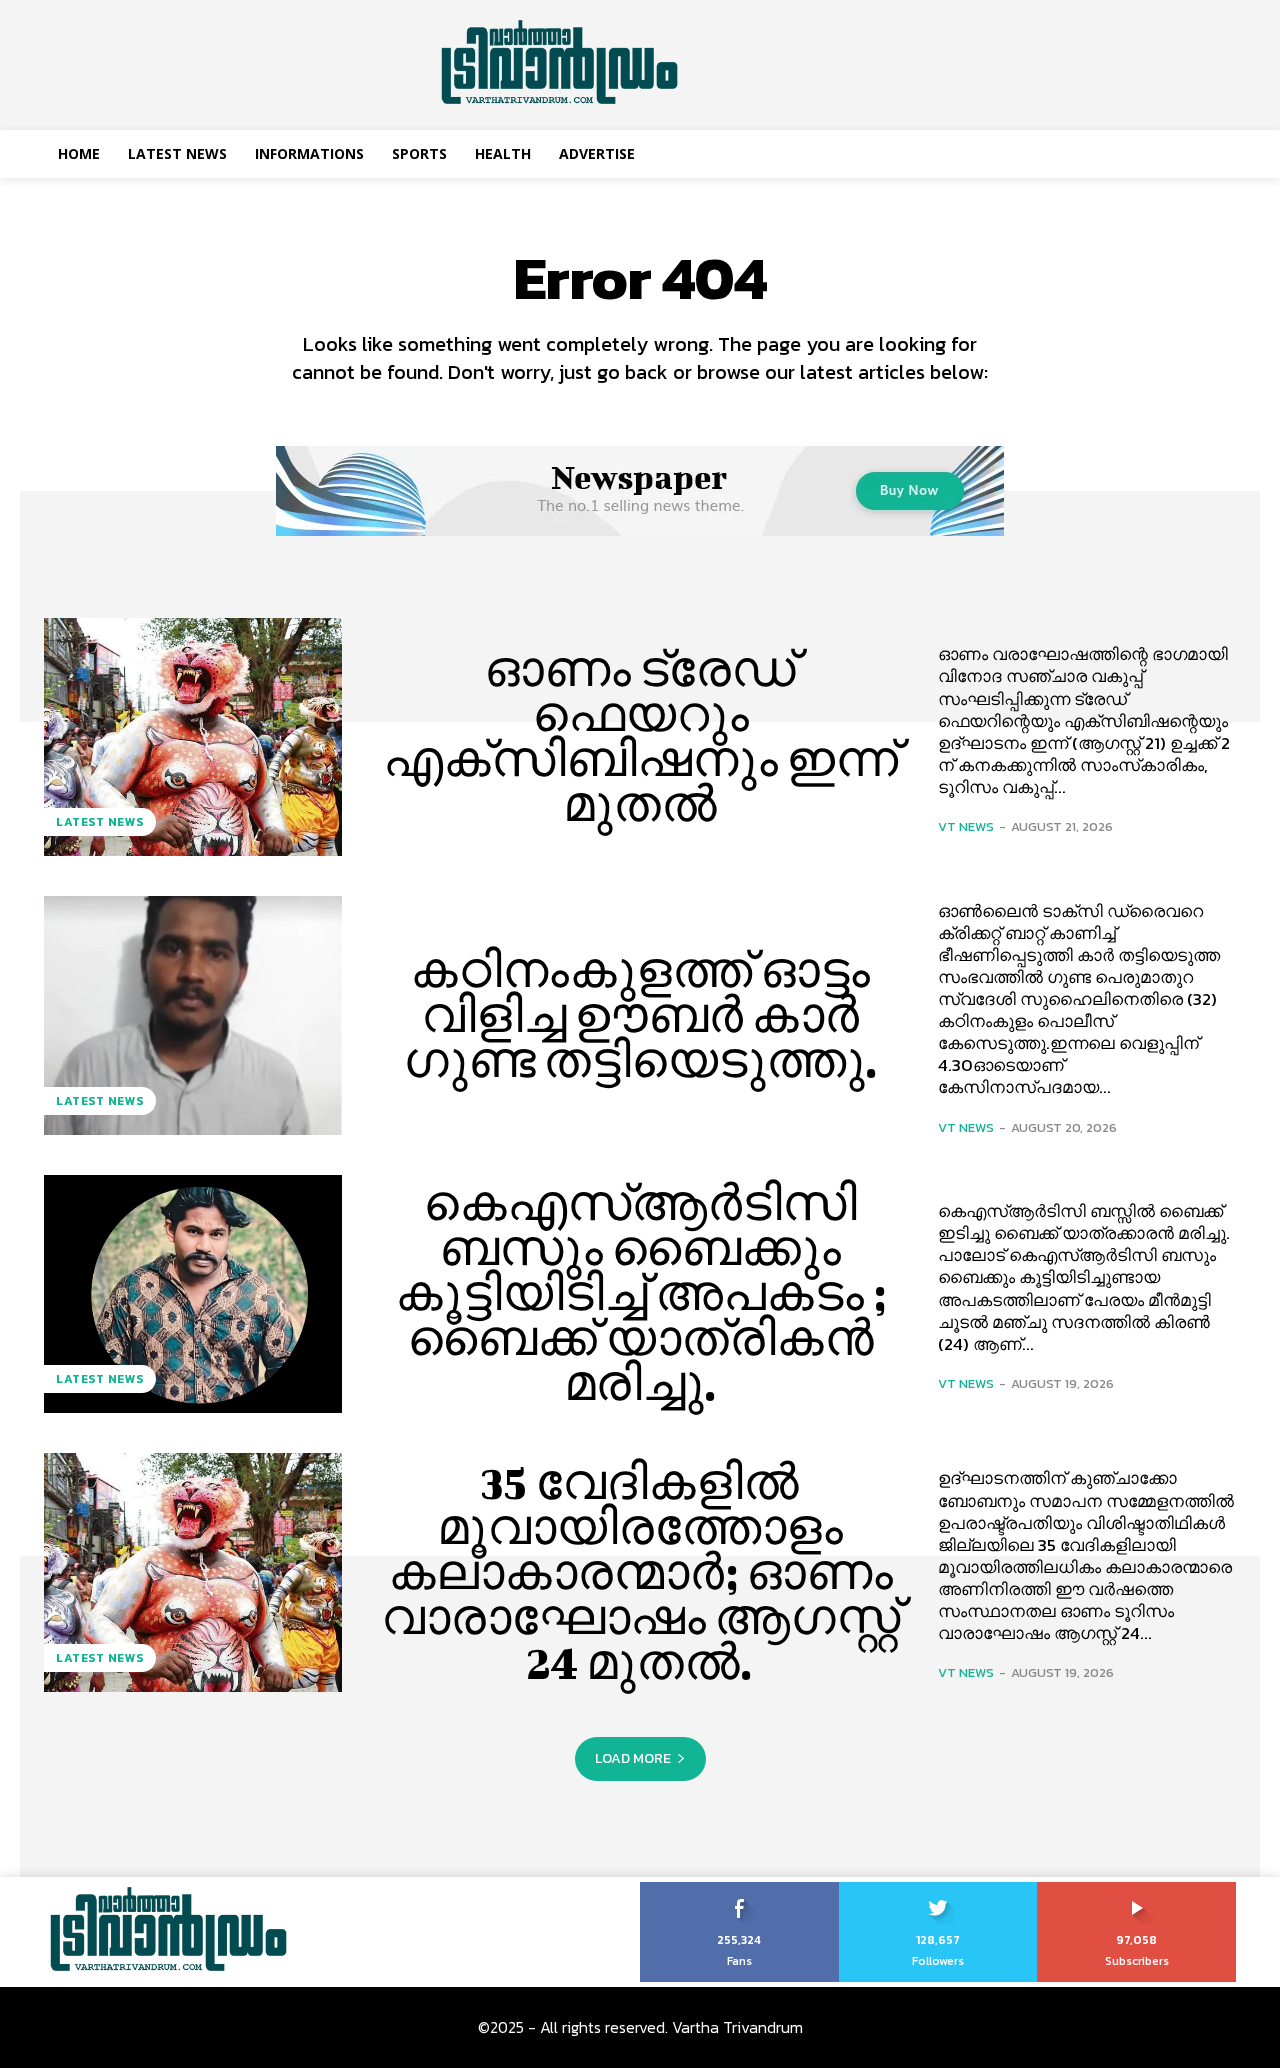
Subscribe (1137, 1889)
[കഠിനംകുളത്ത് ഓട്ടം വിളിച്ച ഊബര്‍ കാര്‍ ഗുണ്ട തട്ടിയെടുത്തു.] (193, 1015)
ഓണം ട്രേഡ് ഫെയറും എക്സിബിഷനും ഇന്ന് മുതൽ (640, 736)
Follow (938, 1889)
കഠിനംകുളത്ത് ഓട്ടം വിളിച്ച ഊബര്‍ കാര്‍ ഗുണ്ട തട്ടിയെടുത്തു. (640, 1015)
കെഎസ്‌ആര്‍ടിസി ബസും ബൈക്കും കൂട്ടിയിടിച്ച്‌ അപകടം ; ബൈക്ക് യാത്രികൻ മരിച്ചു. (640, 1293)
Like (739, 1889)
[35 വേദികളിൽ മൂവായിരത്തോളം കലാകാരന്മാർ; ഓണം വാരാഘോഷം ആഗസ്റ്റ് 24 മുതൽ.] (193, 1572)
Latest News (100, 822)
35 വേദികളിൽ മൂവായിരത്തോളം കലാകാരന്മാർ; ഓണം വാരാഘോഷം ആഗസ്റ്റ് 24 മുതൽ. (640, 1572)
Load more (633, 1758)
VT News (966, 826)
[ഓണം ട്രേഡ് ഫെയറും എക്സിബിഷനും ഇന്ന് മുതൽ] (193, 737)
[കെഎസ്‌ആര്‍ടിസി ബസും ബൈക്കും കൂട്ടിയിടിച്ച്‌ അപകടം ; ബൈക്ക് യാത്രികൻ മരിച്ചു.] (193, 1294)
